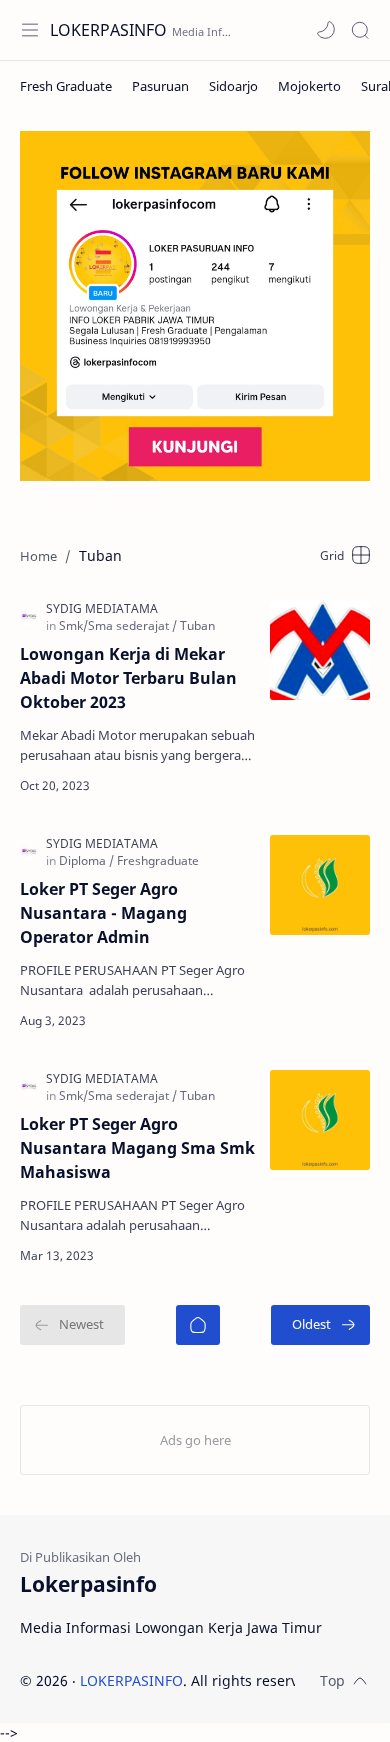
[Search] (360, 30)
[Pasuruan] (160, 86)
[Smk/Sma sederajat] (118, 625)
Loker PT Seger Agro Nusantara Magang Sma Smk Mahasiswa (137, 1148)
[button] (326, 30)
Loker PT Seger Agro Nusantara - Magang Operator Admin (103, 913)
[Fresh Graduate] (66, 86)
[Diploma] (86, 860)
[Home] (198, 1325)
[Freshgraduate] (158, 860)
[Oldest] (320, 1325)
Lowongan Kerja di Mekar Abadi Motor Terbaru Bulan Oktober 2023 (128, 678)
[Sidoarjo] (233, 86)
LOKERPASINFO (108, 30)
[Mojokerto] (309, 86)
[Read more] (224, 786)
